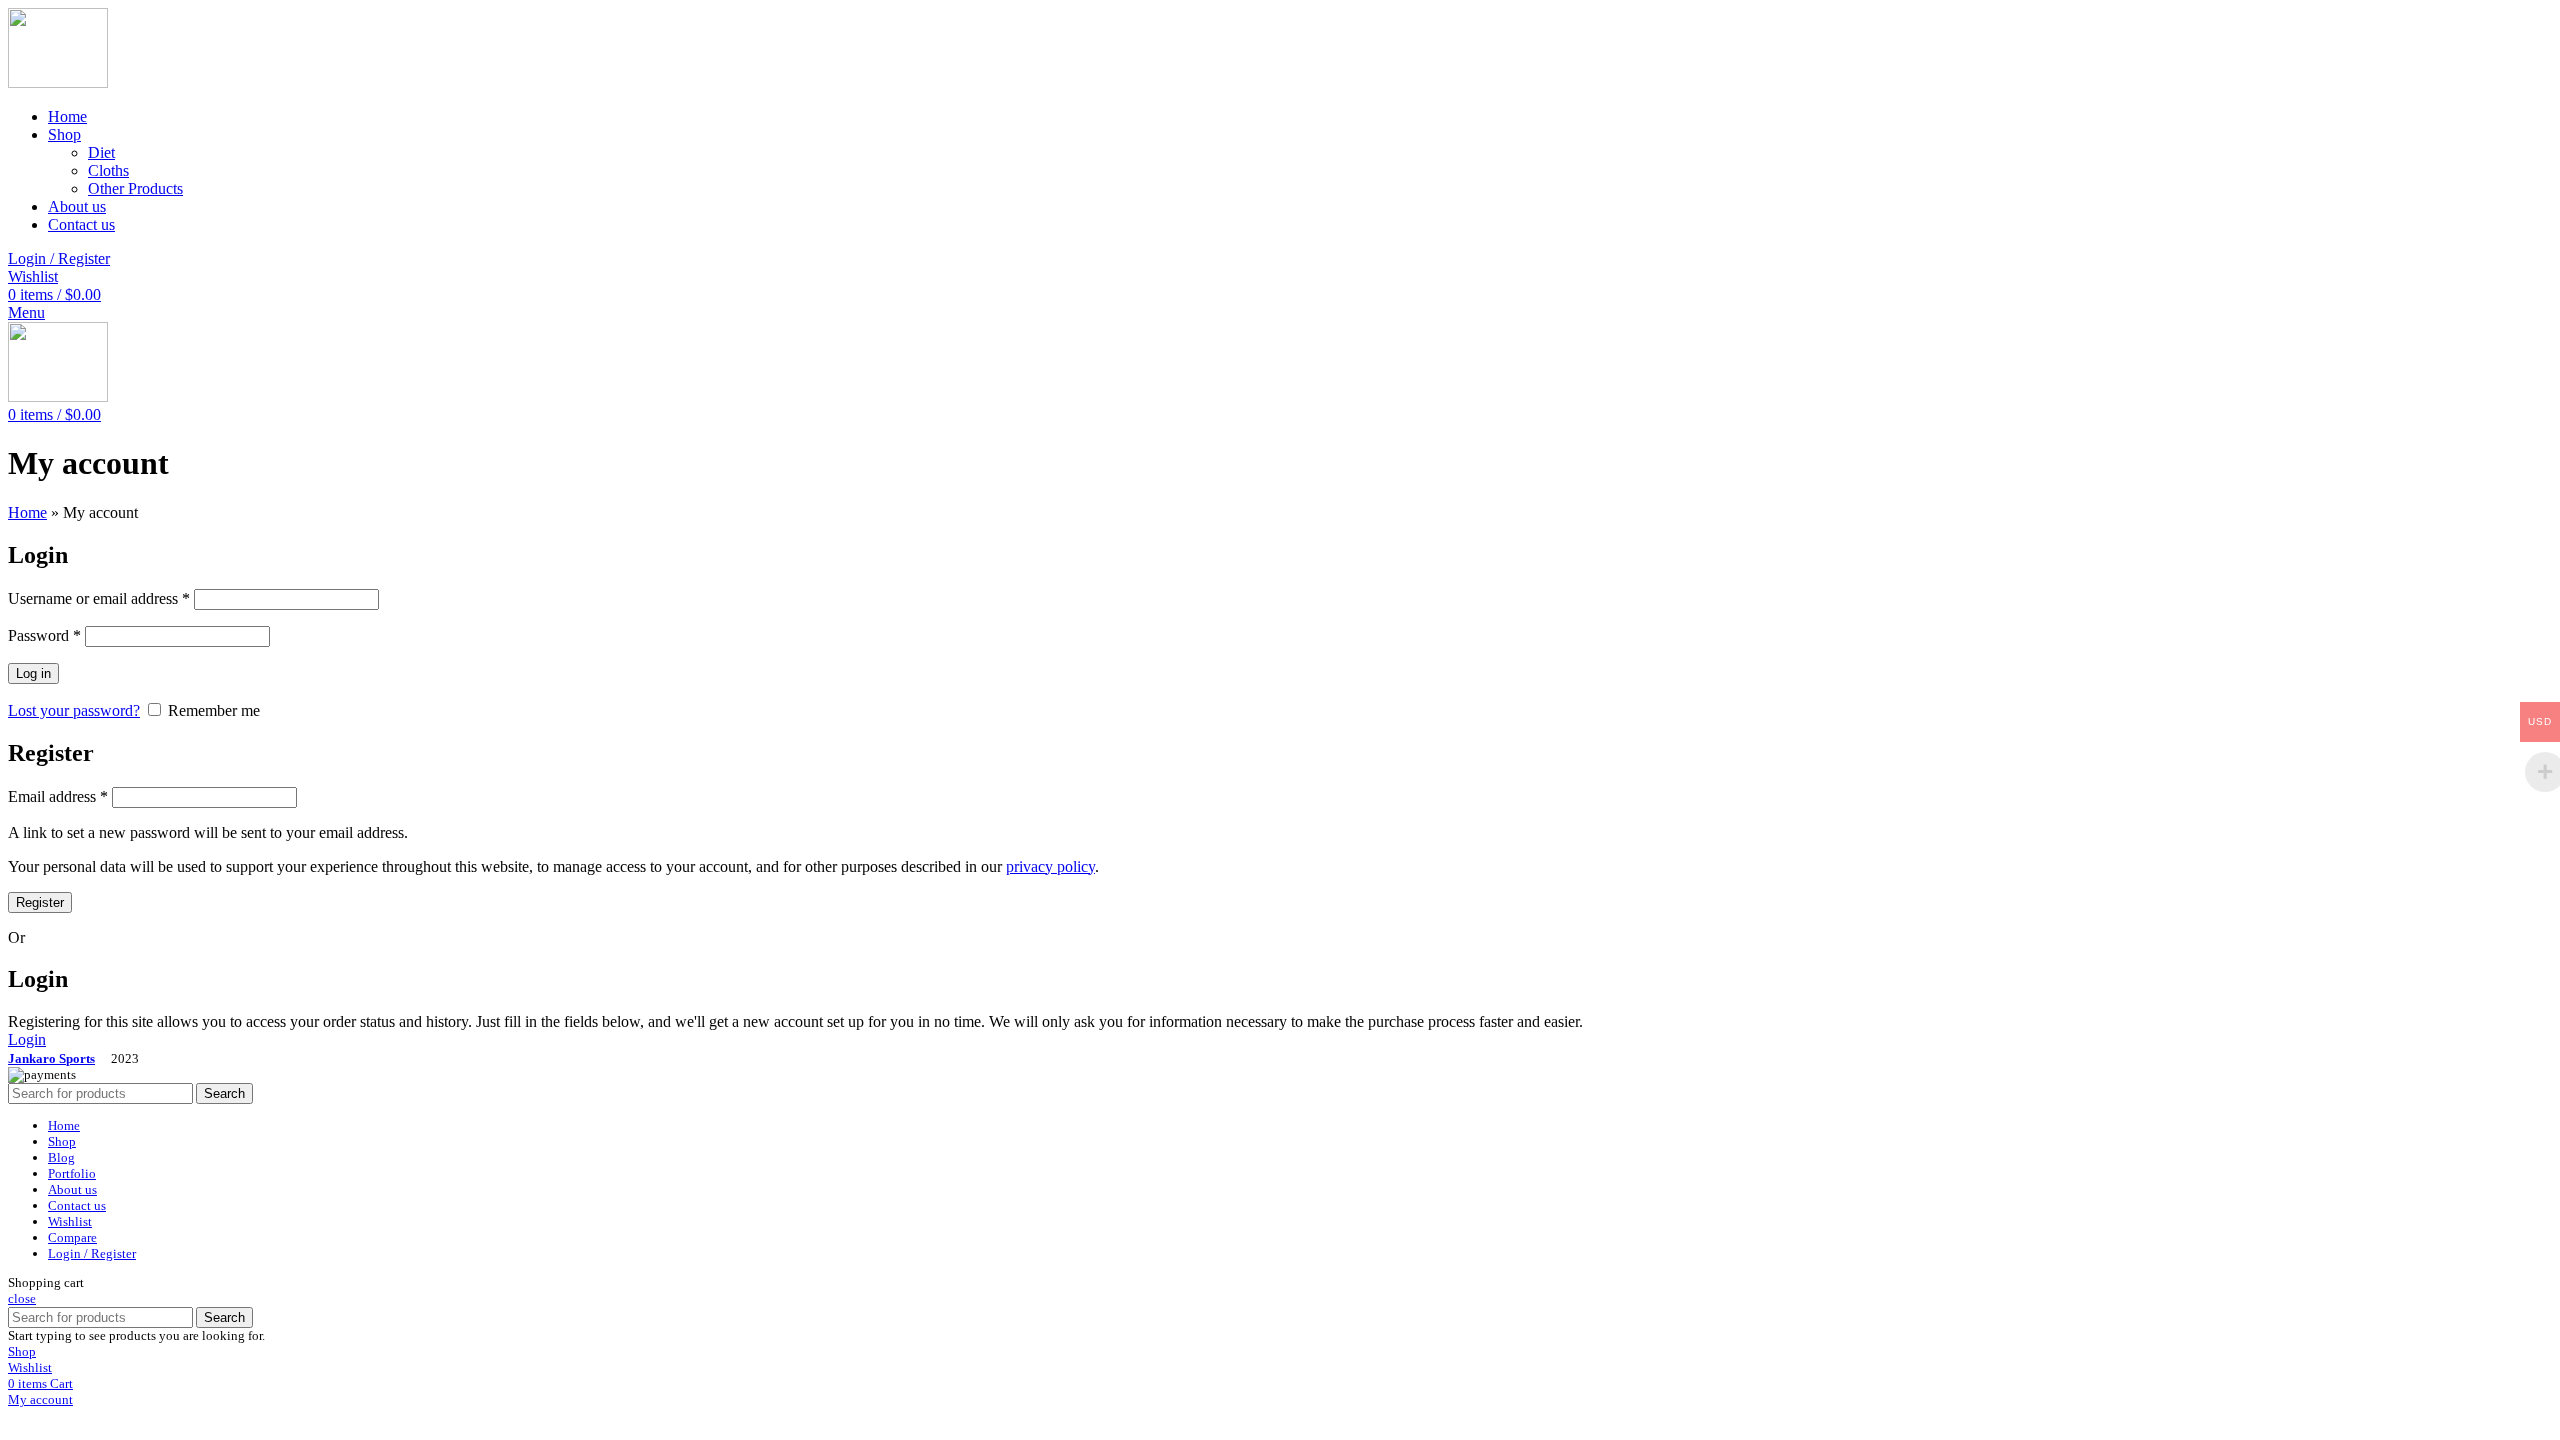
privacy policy (1050, 866)
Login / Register (92, 1253)
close (22, 1298)
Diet (101, 152)
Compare (72, 1237)
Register (40, 902)
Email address (58, 796)
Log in (33, 673)
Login (27, 1039)
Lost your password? (74, 710)
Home (27, 512)
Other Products (135, 188)
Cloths (108, 170)
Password (44, 635)
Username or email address (99, 598)
